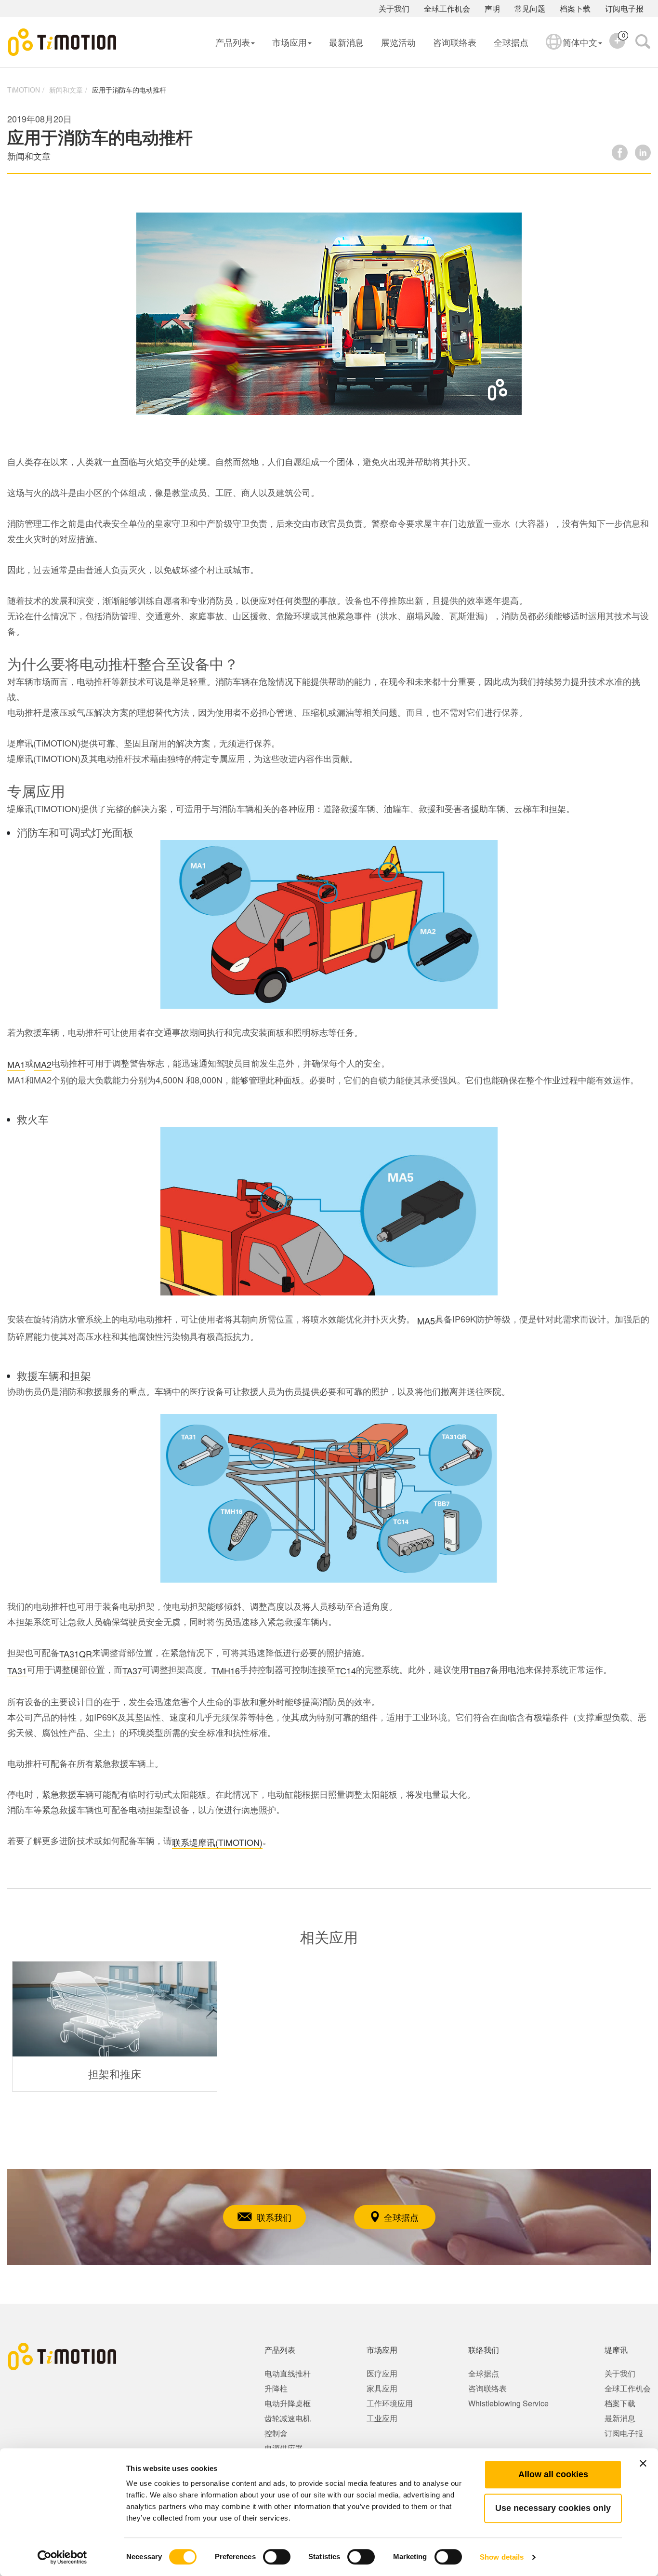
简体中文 (580, 42)
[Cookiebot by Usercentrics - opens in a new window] (62, 2557)
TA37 (132, 1670)
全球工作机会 (447, 8)
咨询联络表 (455, 42)
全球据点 (511, 42)
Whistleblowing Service (508, 2403)
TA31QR (76, 1654)
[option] (115, 2026)
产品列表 (233, 42)
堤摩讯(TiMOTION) (226, 1842)
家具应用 (382, 2388)
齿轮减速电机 (288, 2418)
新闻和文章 (66, 90)
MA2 (43, 1064)
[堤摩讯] (63, 42)
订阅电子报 (624, 8)
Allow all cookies (553, 2474)
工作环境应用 (390, 2403)
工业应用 (382, 2418)
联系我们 (274, 2217)
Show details (502, 2557)
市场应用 (290, 42)
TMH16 (226, 1670)
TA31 (17, 1670)
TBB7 (480, 1670)
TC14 (346, 1670)
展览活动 (398, 42)
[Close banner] (643, 2463)
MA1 (16, 1064)
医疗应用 (382, 2373)
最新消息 (346, 42)
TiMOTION (24, 90)
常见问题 (530, 8)
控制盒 (276, 2433)
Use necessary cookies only (553, 2508)
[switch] (277, 2557)
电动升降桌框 (288, 2403)
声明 (492, 8)
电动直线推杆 (288, 2373)
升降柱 (276, 2388)
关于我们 (394, 8)
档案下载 (575, 8)
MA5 (426, 1321)
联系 (181, 1842)
